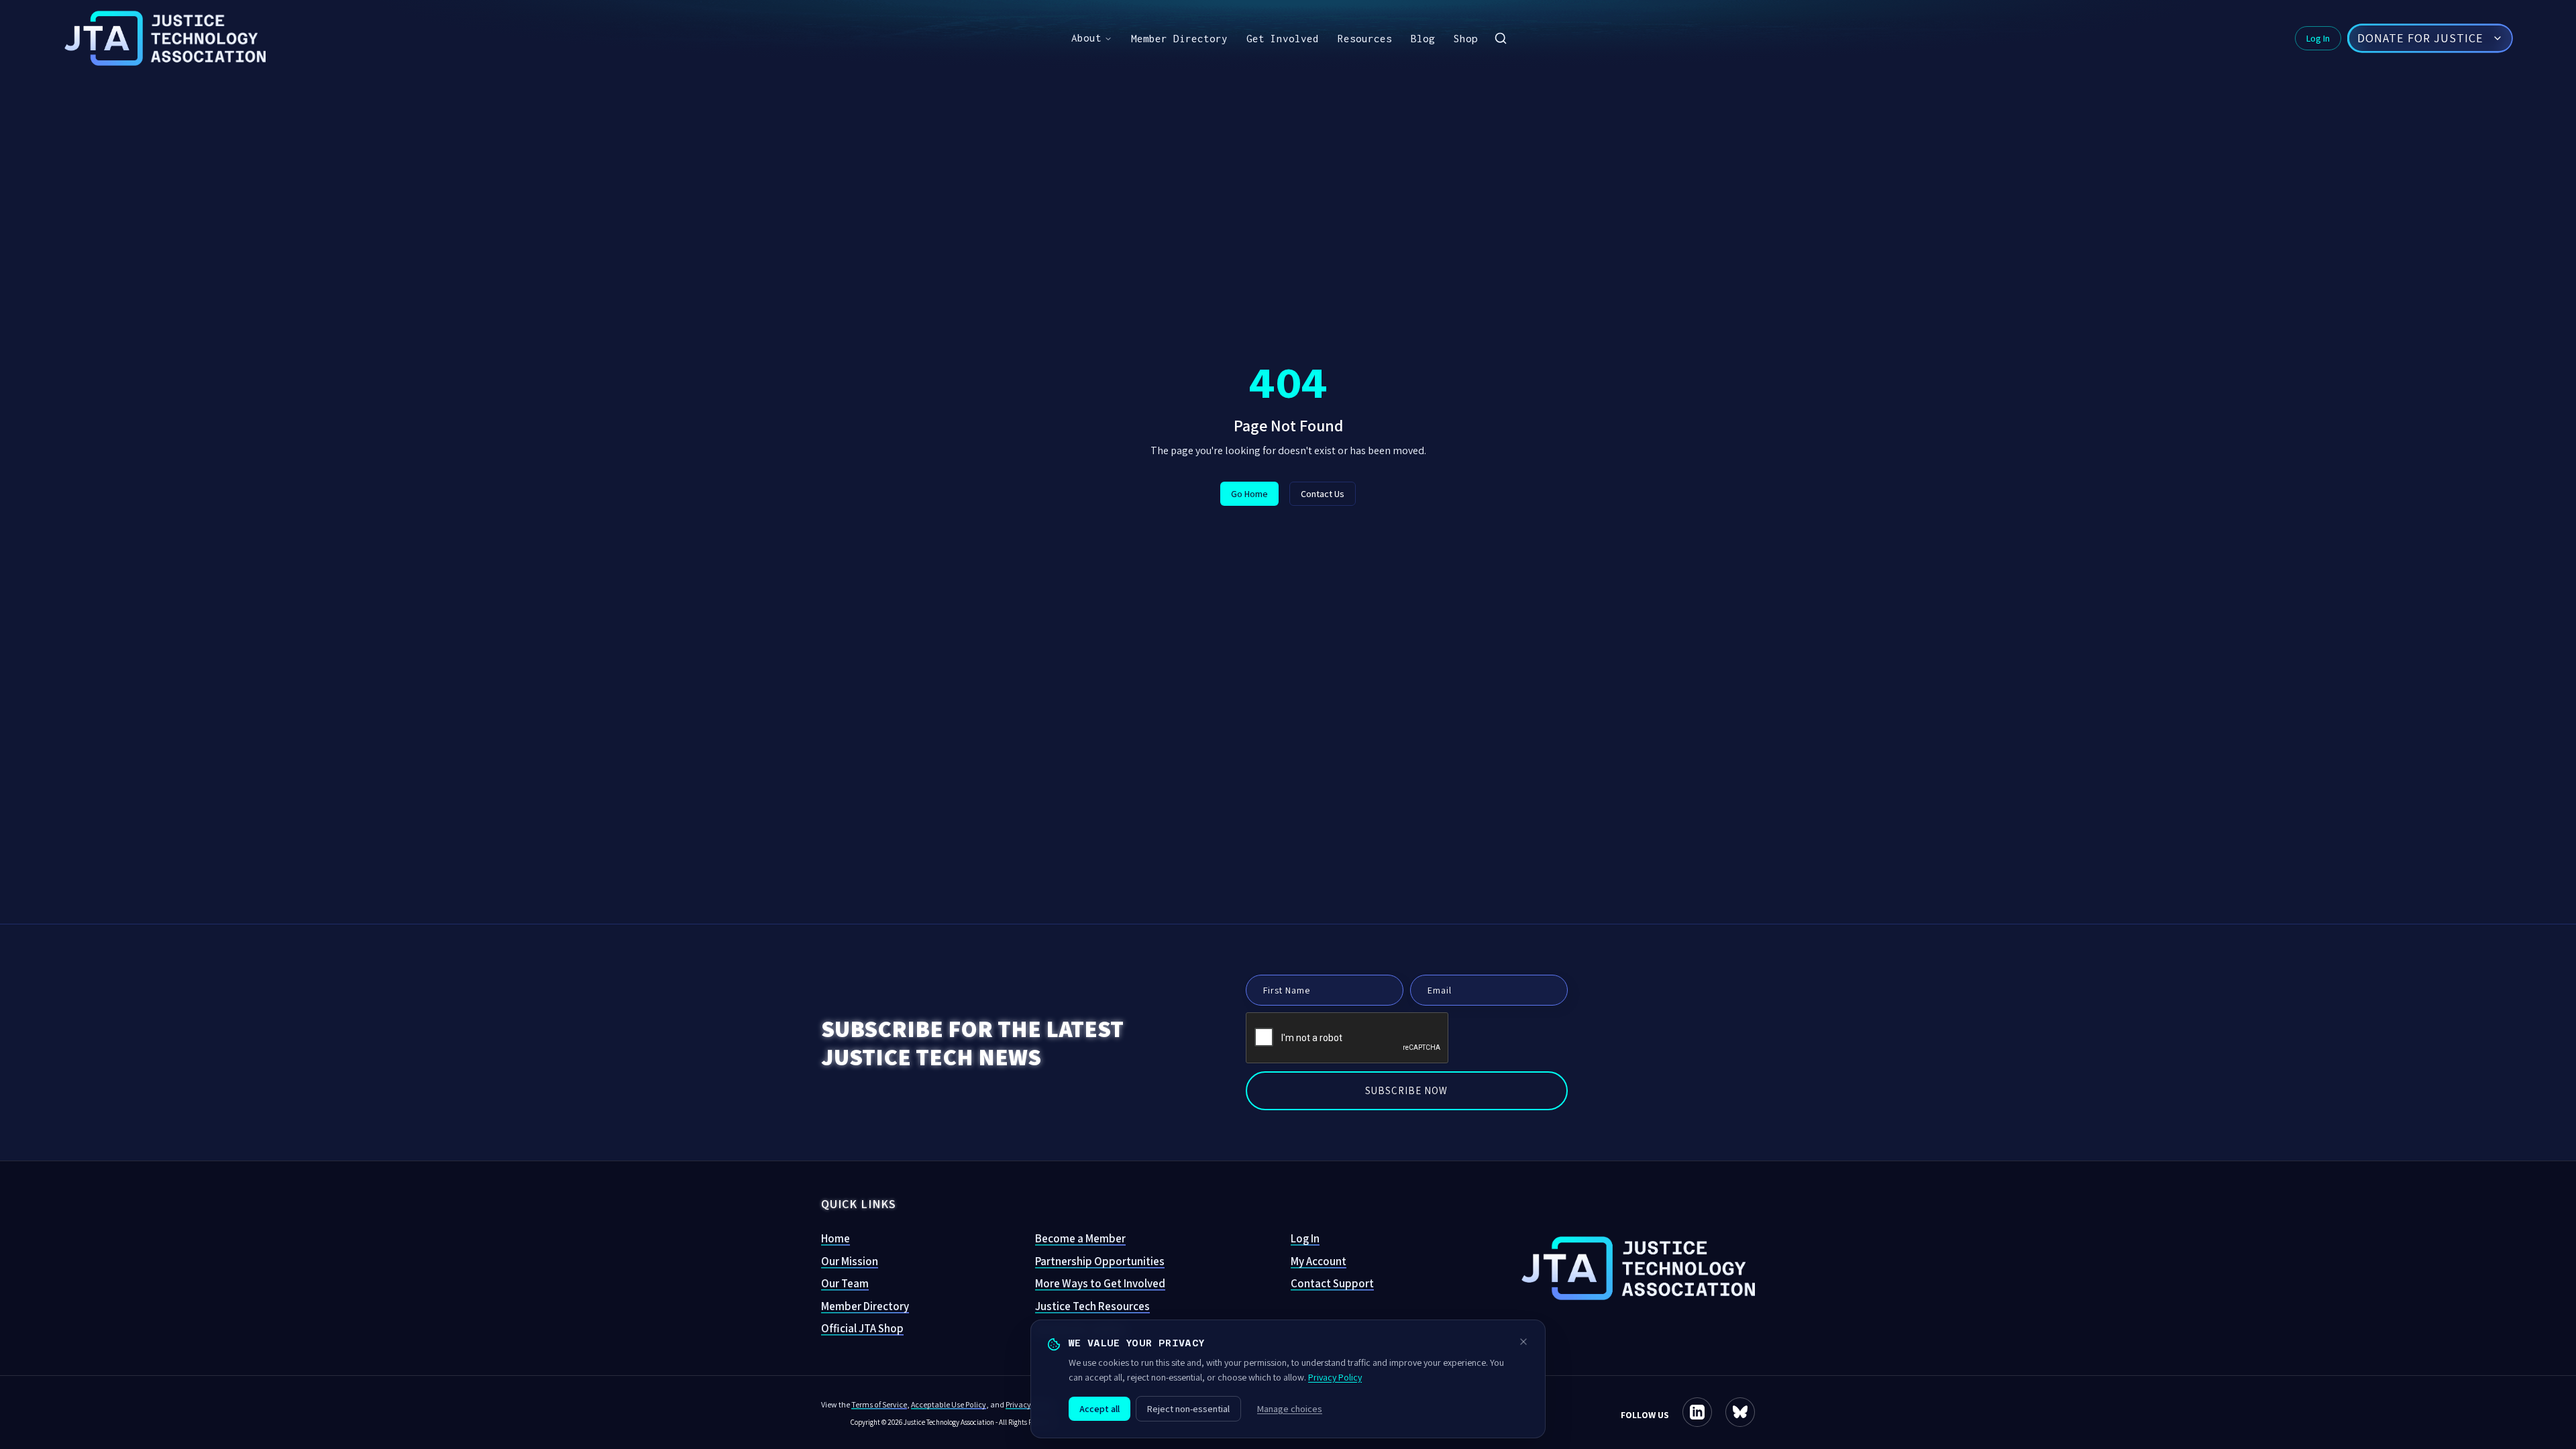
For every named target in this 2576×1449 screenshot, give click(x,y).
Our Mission (850, 1261)
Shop (1466, 38)
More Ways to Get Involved (1100, 1283)
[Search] (1501, 38)
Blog (1423, 38)
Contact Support (1332, 1283)
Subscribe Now (1406, 1090)
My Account (1319, 1261)
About (1086, 38)
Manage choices (1290, 1409)
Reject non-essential (1188, 1409)
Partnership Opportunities (1100, 1261)
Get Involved (1283, 38)
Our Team (845, 1283)
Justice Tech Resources (1092, 1306)
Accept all (1099, 1409)
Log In (2318, 38)
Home (836, 1238)
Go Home (1249, 494)
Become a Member (1080, 1238)
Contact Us (1323, 494)
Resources (1365, 38)
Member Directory (1179, 38)
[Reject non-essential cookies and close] (1523, 1342)
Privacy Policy (1335, 1377)
